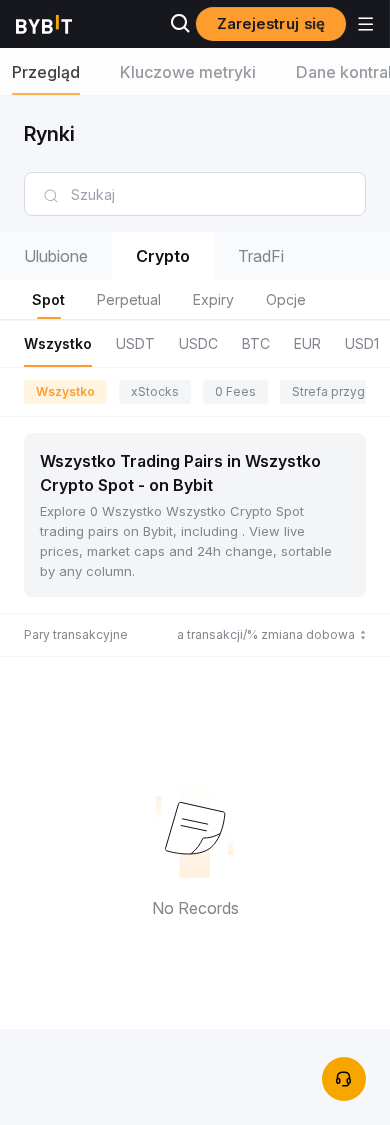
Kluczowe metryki (188, 72)
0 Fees (235, 391)
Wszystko (65, 391)
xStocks (155, 391)
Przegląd (46, 72)
